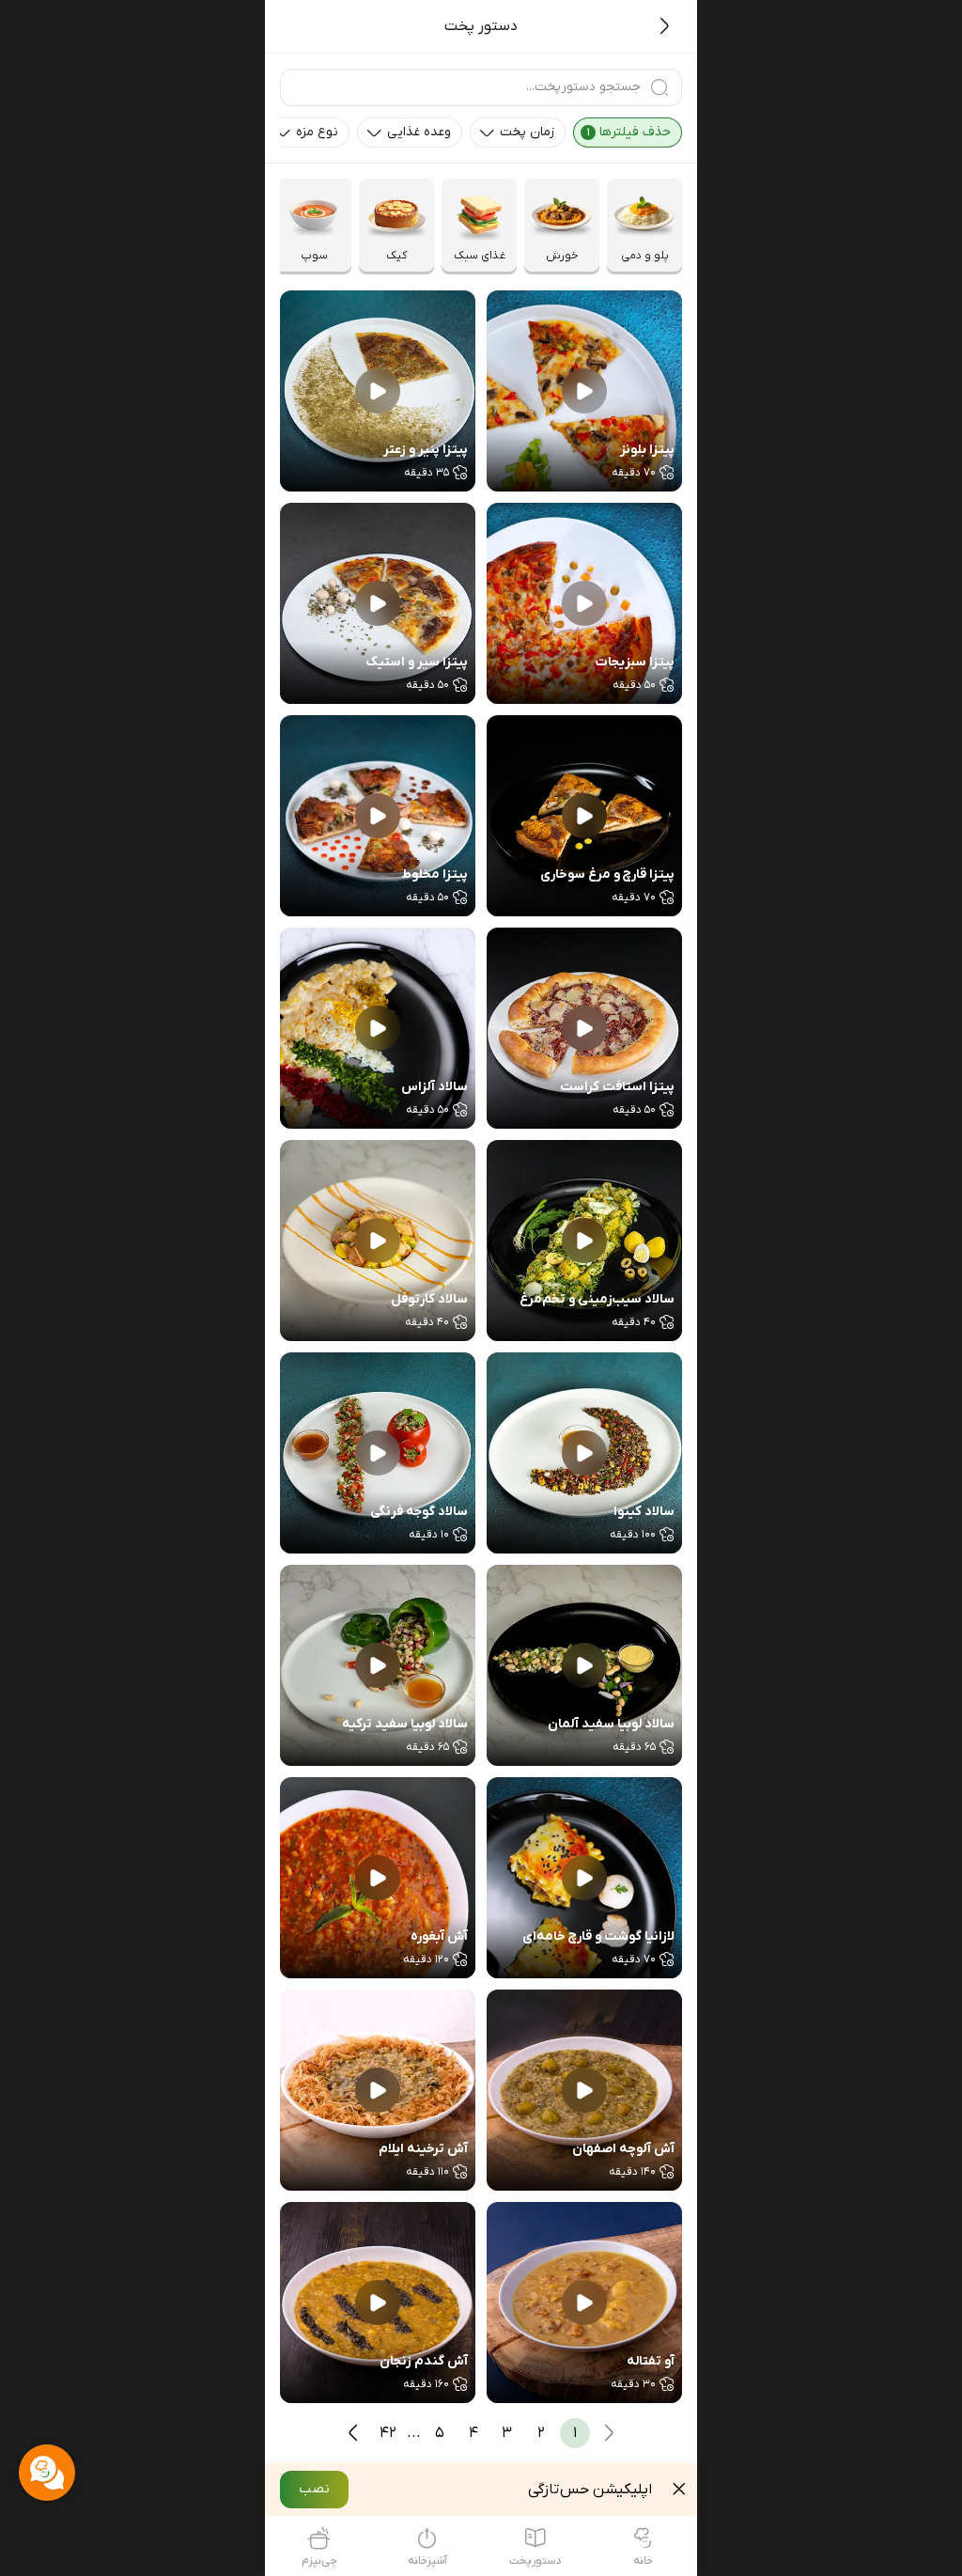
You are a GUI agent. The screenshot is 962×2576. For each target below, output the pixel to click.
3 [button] (507, 2433)
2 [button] (541, 2433)
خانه (643, 2561)
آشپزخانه (427, 2561)
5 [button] (440, 2433)
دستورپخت (535, 2561)
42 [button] (388, 2433)
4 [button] (473, 2433)
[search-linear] (659, 87)
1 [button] (575, 2433)
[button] (628, 133)
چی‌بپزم (319, 2561)
